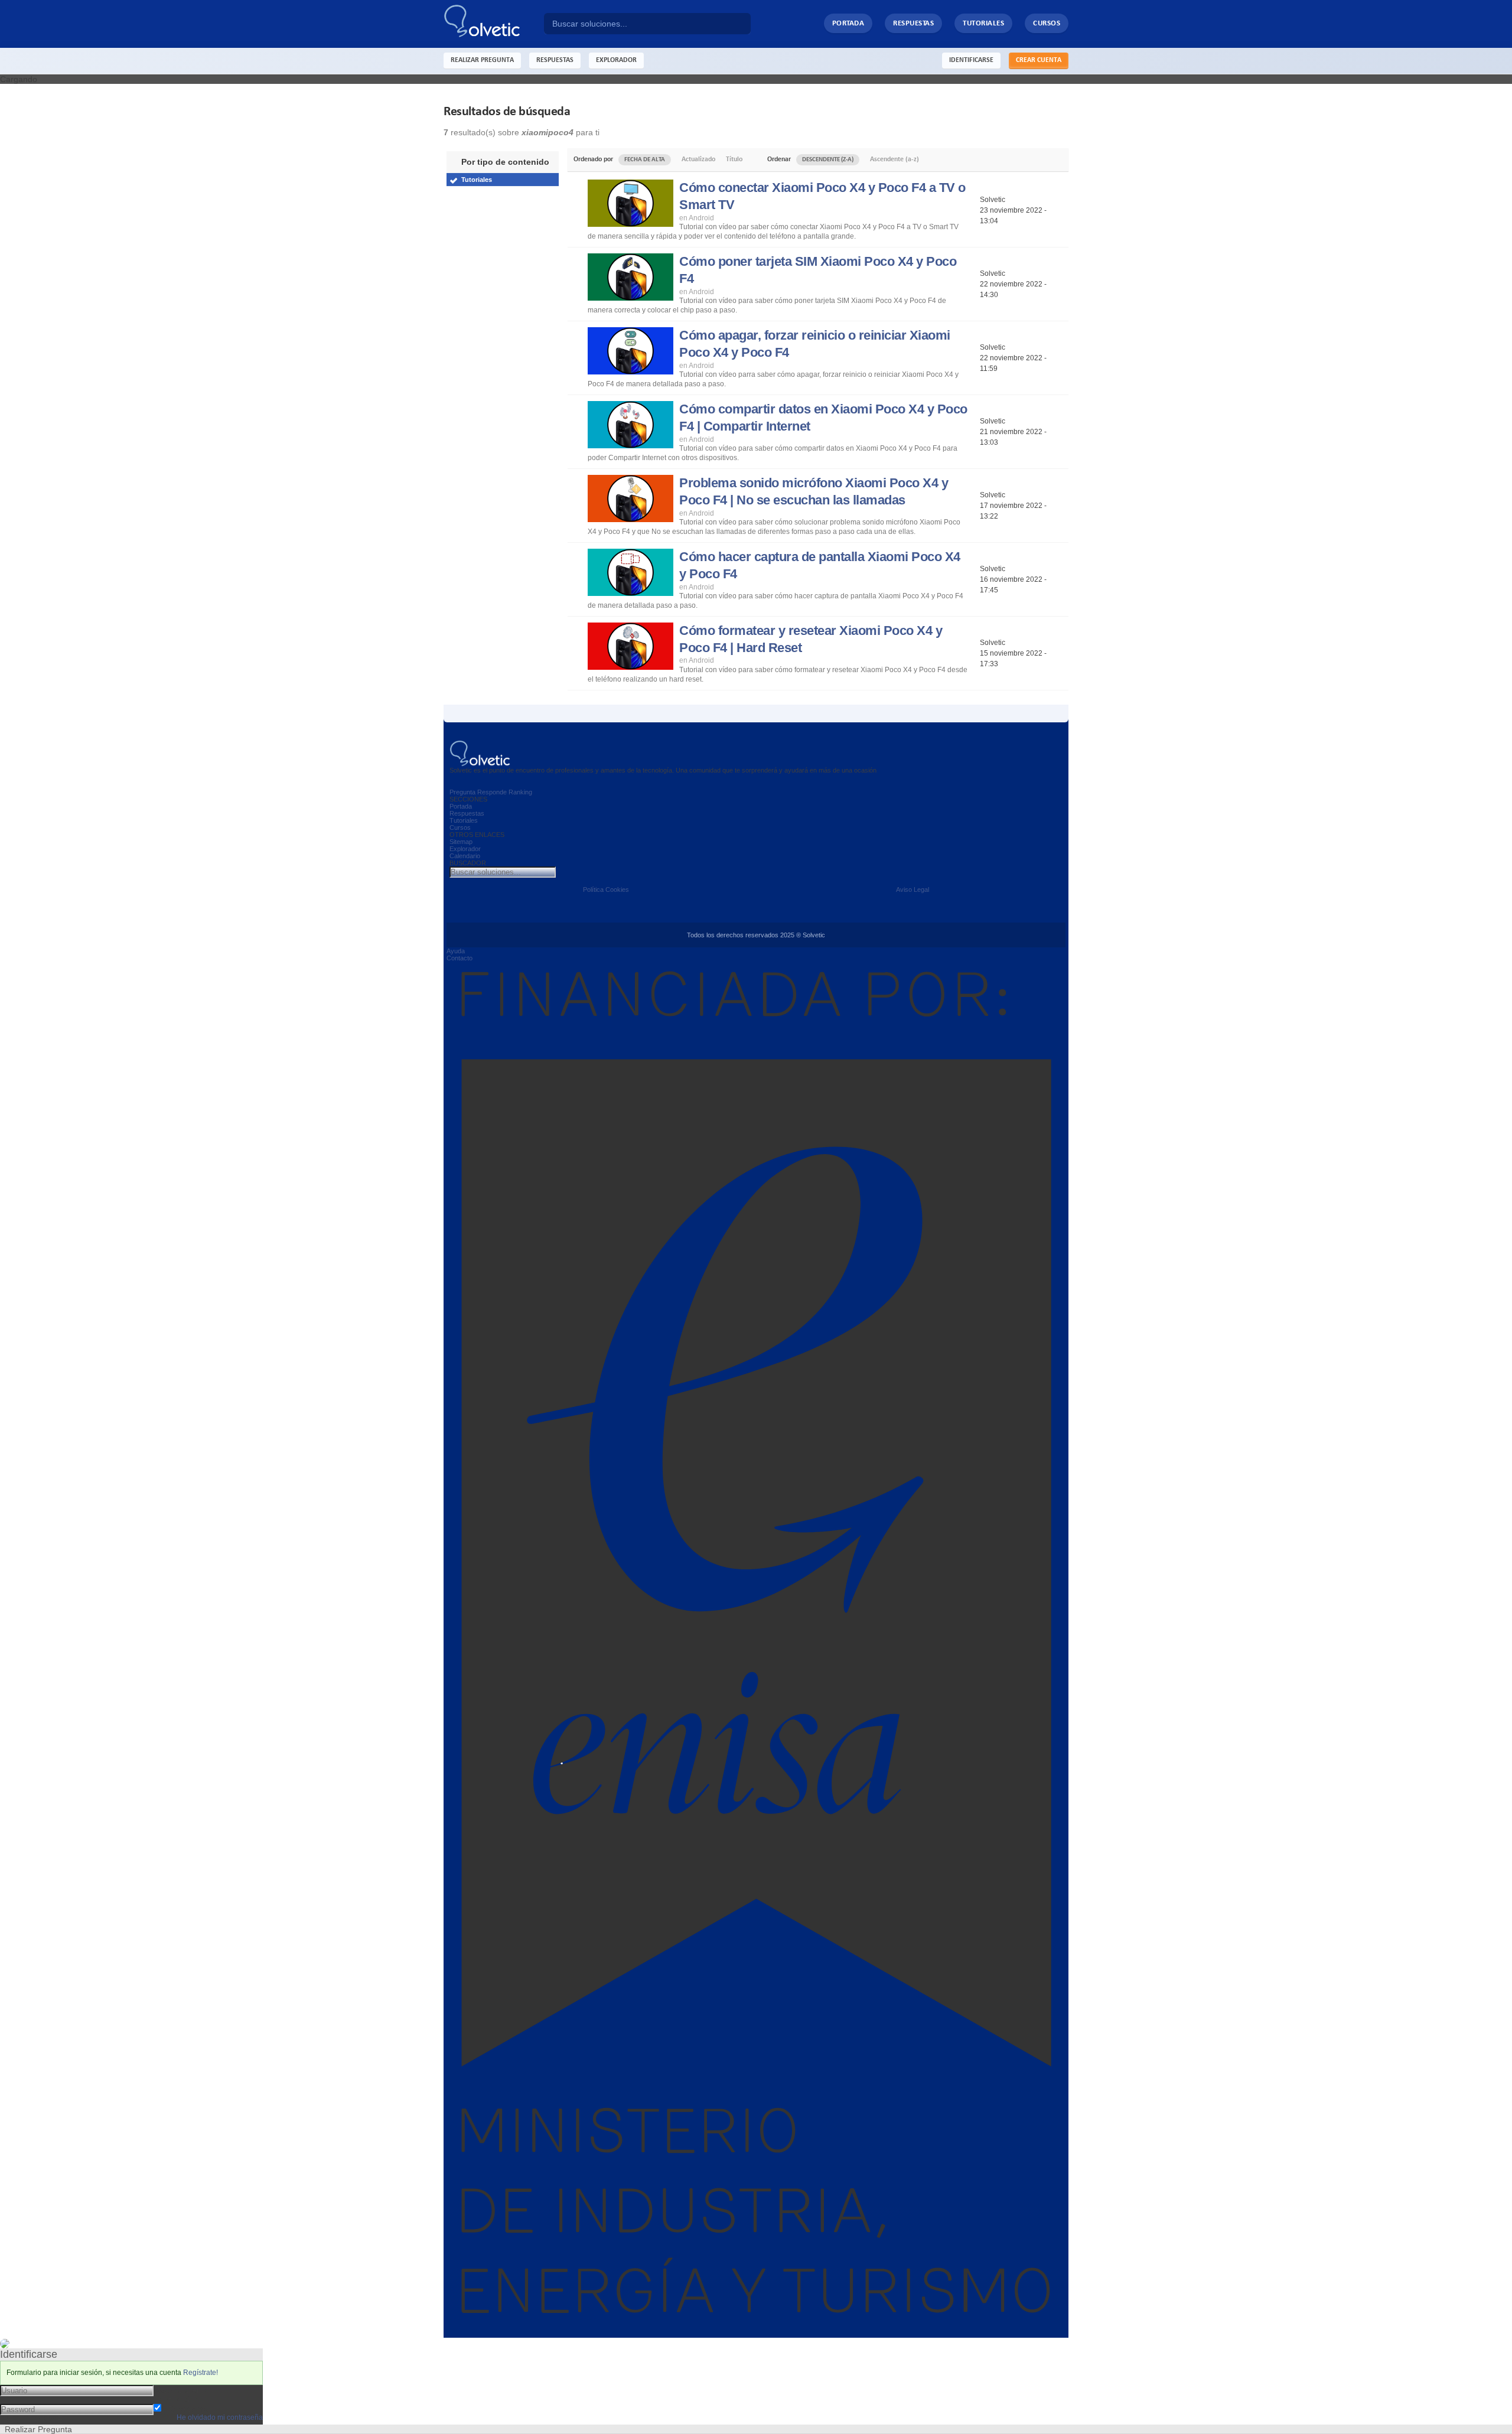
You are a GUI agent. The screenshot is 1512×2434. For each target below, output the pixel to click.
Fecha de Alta (645, 160)
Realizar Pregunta (482, 60)
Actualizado (698, 159)
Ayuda (456, 951)
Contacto (460, 958)
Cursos (1047, 23)
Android (701, 218)
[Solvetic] (494, 24)
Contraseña (175, 2399)
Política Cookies (606, 889)
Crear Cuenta (1039, 60)
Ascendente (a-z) (895, 159)
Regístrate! (201, 2373)
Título (734, 159)
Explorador (465, 849)
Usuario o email (183, 2390)
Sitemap (461, 842)
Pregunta (462, 792)
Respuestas (913, 23)
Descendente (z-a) (828, 160)
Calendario (465, 856)
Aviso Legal (913, 889)
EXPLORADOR (616, 60)
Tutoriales (983, 23)
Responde (492, 792)
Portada (848, 23)
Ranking (520, 792)
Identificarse (971, 60)
